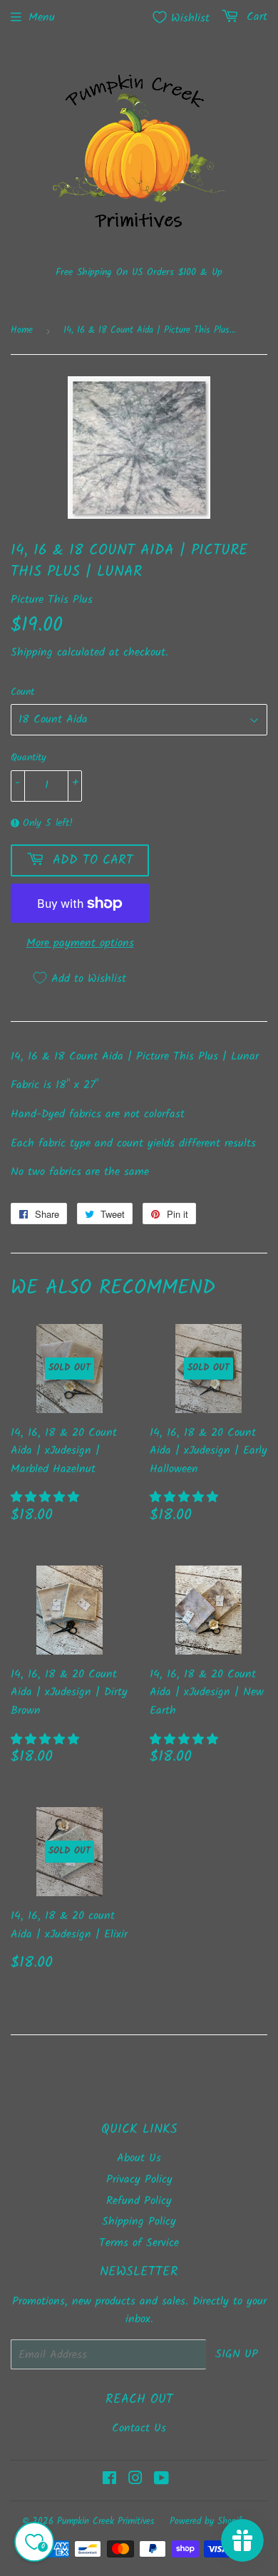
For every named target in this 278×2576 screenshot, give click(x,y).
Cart (255, 17)
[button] (47, 1498)
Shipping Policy (139, 2221)
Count (22, 692)
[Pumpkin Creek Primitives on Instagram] (135, 2480)
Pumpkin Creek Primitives (106, 2521)
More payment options (80, 943)
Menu (42, 17)
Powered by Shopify (208, 2521)
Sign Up (237, 2354)
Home (22, 330)
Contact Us (139, 2428)
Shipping (32, 652)
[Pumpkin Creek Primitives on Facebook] (109, 2480)
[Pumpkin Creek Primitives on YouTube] (161, 2480)
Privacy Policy (139, 2179)
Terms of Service (139, 2243)
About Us (139, 2158)
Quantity (29, 757)
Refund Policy (139, 2201)
